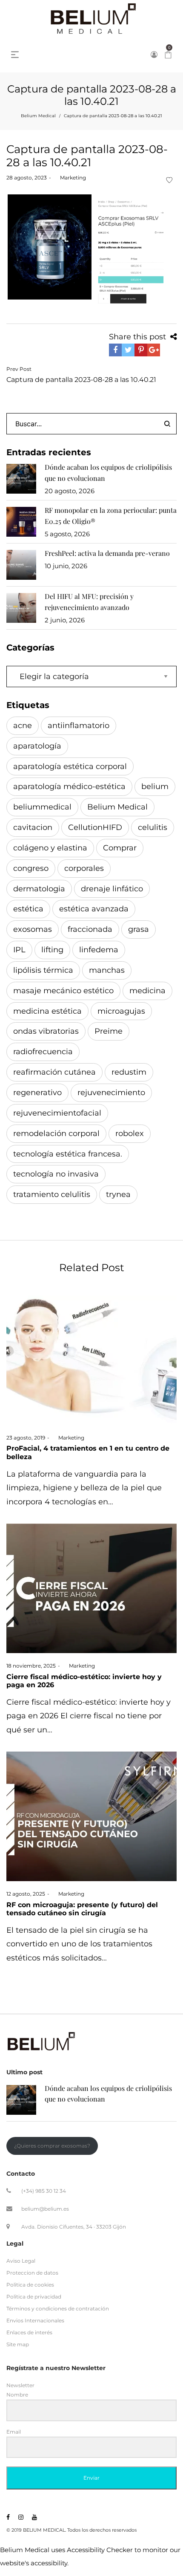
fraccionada (90, 929)
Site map (18, 2344)
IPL (19, 950)
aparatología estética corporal (70, 766)
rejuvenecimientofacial (57, 1113)
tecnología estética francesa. (68, 1154)
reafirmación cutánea (54, 1072)
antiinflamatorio (79, 726)
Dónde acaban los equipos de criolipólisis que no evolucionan (108, 473)
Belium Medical (38, 116)
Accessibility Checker (100, 2550)
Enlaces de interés (29, 2332)
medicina (147, 991)
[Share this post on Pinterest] (141, 350)
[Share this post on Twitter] (128, 350)
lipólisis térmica (43, 970)
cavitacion (33, 827)
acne (23, 726)
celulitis (153, 827)
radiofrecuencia (43, 1052)
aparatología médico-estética (69, 786)
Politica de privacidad (34, 2297)
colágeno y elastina (50, 848)
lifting (52, 950)
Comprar (120, 848)
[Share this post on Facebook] (115, 350)
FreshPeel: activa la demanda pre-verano (107, 553)
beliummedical (42, 807)
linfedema (99, 950)
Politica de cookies (30, 2285)
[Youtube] (34, 2517)
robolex (130, 1133)
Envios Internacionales (35, 2320)
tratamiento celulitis (52, 1194)
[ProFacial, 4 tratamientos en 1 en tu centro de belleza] (91, 1360)
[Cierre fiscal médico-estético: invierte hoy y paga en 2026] (91, 1588)
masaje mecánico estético (63, 991)
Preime (109, 1031)
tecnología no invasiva (56, 1174)
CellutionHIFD (95, 827)
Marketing (70, 178)
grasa (139, 929)
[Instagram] (21, 2517)
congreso (31, 868)
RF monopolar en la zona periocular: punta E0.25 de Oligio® (111, 516)
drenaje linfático (112, 889)
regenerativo (37, 1093)
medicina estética (47, 1011)
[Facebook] (8, 2517)
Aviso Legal (21, 2261)
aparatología (37, 746)
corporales (84, 868)
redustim (129, 1072)
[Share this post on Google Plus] (154, 350)
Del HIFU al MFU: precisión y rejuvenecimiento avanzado (89, 602)
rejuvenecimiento (111, 1093)
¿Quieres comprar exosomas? (52, 2146)
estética (28, 909)
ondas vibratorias (46, 1031)
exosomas (33, 929)
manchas (107, 970)
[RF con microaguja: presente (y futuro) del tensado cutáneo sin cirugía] (91, 1816)
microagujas (121, 1011)
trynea (118, 1194)
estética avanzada (94, 909)
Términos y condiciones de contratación (58, 2309)
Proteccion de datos (32, 2273)
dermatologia (39, 889)
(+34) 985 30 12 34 (44, 2191)
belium (155, 786)
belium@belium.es (45, 2209)
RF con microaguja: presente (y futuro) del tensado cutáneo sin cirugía (82, 1909)
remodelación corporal (56, 1133)
